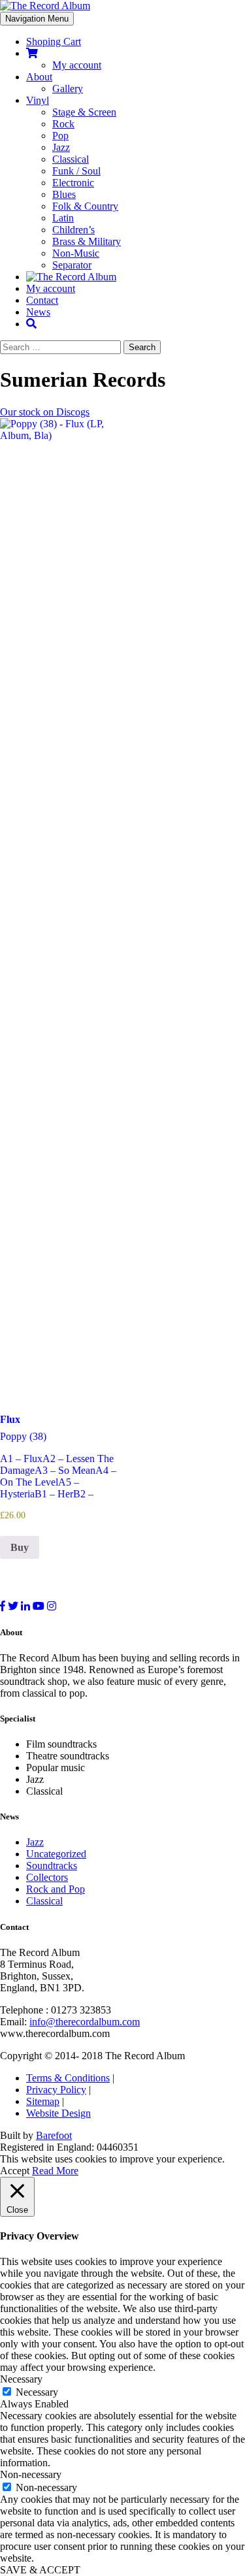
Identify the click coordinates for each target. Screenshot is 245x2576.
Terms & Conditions (68, 2078)
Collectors (47, 1877)
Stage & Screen (84, 112)
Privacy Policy (56, 2090)
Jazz (61, 147)
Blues (64, 194)
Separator (72, 265)
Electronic (73, 183)
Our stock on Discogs (45, 412)
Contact (42, 300)
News (38, 312)
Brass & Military (87, 241)
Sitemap (43, 2101)
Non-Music (76, 253)
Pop (60, 136)
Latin (63, 218)
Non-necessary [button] (31, 2474)
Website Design (58, 2113)
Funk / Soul (76, 171)
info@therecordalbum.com (85, 2022)
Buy (20, 1547)
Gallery (68, 89)
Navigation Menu (37, 19)
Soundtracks (52, 1866)
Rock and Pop (56, 1889)
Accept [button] (15, 2171)
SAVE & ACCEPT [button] (40, 2570)
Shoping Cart (54, 41)
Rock (63, 124)
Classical (71, 159)
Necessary (37, 2392)
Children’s (73, 230)
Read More (55, 2171)
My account (77, 65)
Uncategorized (56, 1854)
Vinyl (38, 100)
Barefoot (54, 2135)
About (39, 77)
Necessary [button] (21, 2379)
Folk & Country (85, 206)
